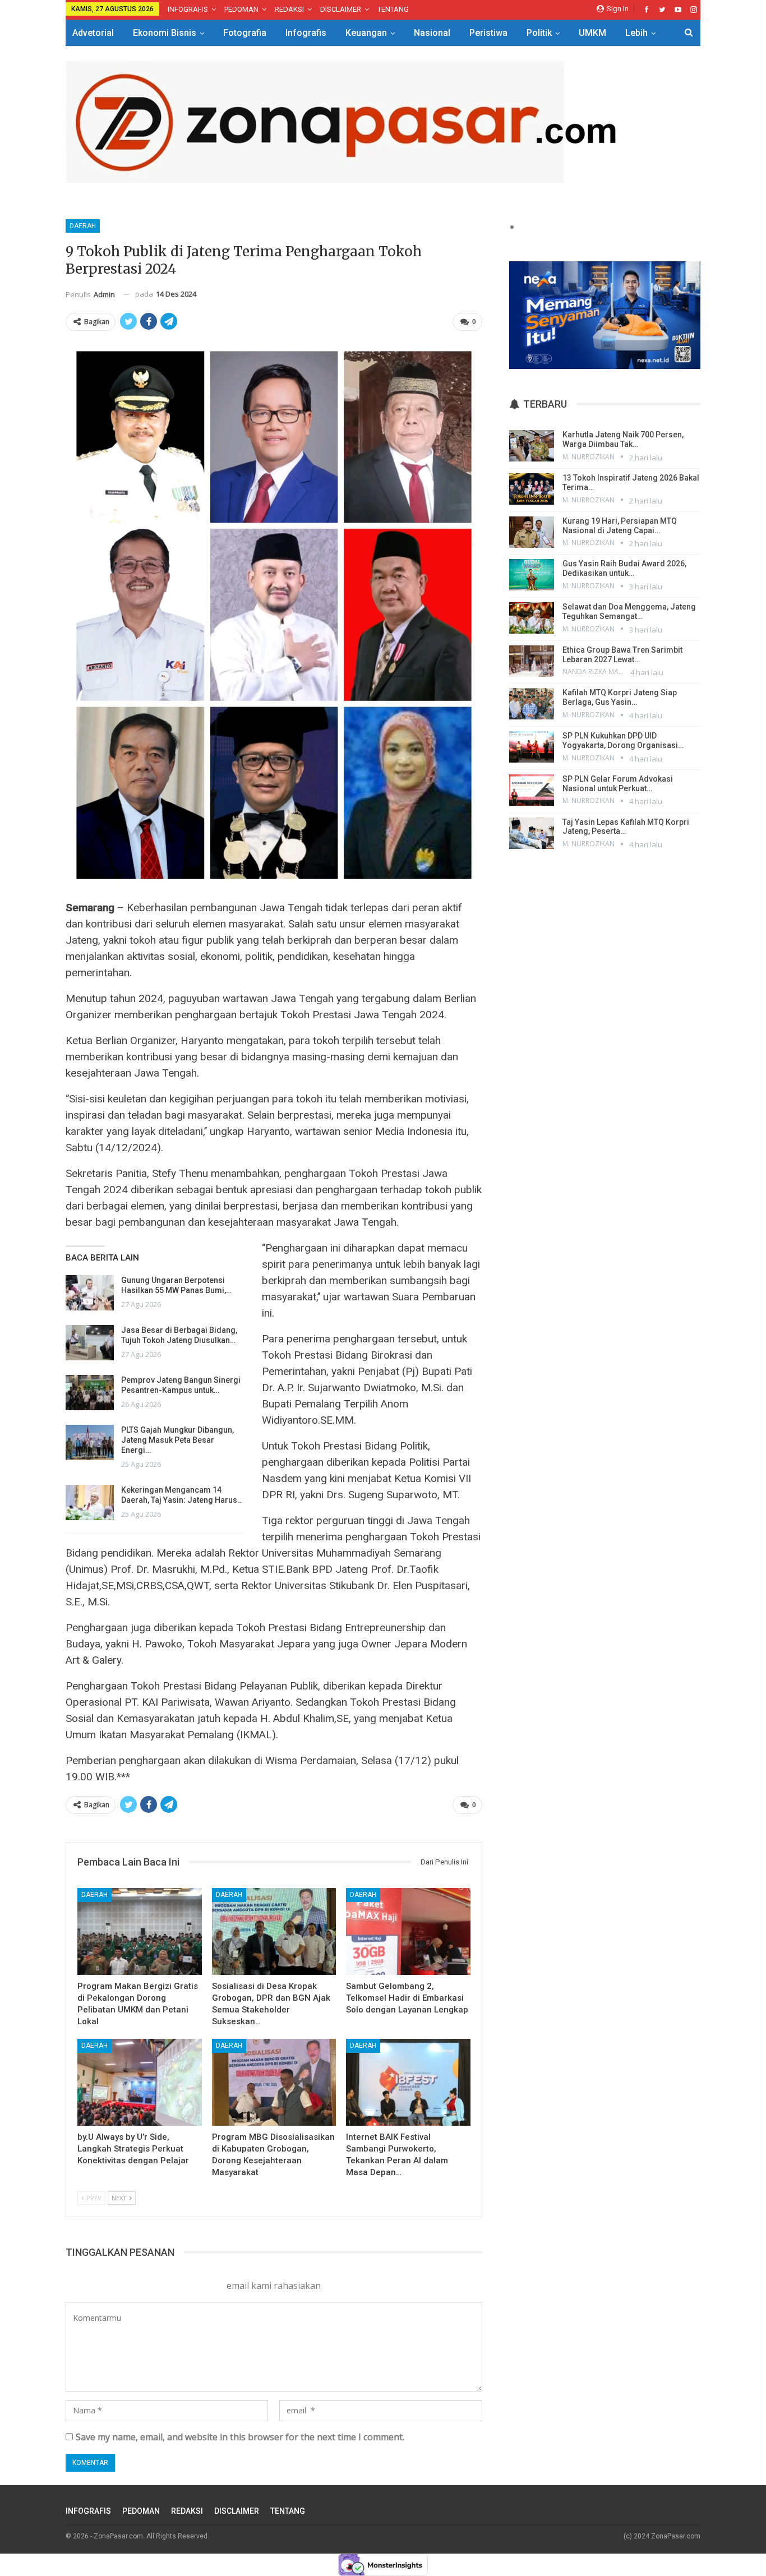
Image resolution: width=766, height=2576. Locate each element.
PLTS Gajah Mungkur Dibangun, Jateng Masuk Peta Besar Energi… (177, 1440)
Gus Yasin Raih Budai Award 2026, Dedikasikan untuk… (624, 568)
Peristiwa (488, 33)
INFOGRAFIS (188, 9)
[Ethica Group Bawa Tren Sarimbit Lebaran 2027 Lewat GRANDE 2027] (532, 661)
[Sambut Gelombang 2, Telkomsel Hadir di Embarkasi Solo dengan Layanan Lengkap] (408, 1931)
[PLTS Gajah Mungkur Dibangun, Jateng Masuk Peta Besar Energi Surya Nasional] (90, 1443)
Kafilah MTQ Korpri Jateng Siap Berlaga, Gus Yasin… (620, 697)
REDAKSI (289, 9)
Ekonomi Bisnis (165, 33)
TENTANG (393, 9)
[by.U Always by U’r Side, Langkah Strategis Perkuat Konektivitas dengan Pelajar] (140, 2082)
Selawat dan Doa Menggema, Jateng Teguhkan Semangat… (629, 611)
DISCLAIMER (341, 9)
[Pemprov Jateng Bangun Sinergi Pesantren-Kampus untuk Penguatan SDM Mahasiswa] (90, 1393)
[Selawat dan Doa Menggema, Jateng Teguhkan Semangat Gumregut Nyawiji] (532, 618)
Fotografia (245, 33)
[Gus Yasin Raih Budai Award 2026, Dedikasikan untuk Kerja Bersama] (532, 575)
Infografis (306, 33)
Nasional (432, 33)
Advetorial (93, 33)
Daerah (83, 226)
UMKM (592, 33)
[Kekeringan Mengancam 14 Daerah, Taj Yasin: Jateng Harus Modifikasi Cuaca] (90, 1503)
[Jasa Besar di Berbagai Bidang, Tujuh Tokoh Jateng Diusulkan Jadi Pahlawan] (90, 1343)
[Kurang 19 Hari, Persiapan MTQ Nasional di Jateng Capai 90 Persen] (532, 532)
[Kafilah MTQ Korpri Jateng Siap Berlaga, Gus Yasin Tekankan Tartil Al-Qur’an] (532, 704)
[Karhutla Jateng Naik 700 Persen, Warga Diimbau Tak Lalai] (532, 446)
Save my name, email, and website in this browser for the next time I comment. (240, 2437)
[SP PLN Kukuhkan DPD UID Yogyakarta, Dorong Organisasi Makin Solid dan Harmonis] (532, 747)
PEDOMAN (241, 9)
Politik (539, 33)
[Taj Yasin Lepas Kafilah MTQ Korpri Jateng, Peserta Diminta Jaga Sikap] (532, 833)
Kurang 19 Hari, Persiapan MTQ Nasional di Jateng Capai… (620, 526)
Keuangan (366, 33)
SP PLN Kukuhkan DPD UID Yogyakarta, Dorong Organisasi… (623, 740)
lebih (636, 33)
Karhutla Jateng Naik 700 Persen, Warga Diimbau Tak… (623, 439)
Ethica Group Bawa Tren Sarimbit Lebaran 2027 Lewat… (622, 655)
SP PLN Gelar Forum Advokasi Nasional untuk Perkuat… (618, 784)
